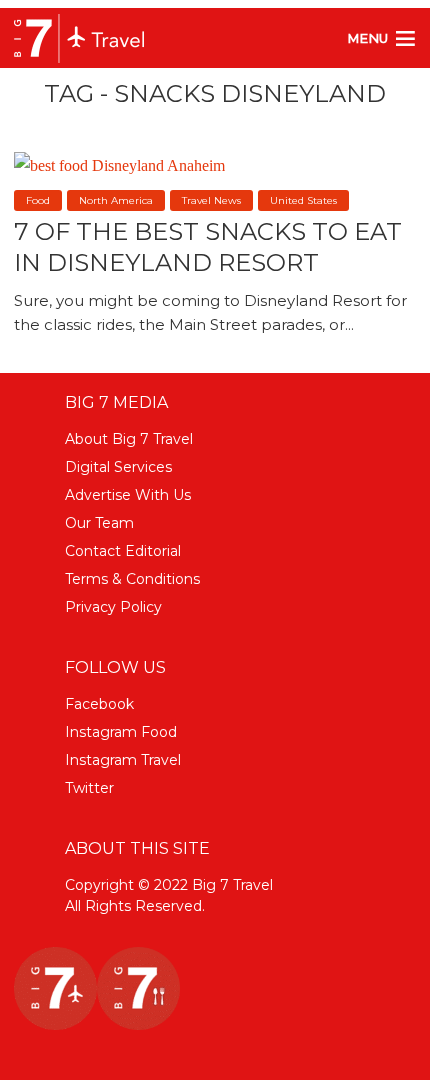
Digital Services (118, 467)
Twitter (89, 788)
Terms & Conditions (132, 579)
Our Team (99, 523)
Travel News (211, 200)
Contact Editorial (123, 551)
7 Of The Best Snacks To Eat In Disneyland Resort (208, 247)
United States (303, 200)
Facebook (99, 704)
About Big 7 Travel (129, 439)
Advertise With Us (128, 495)
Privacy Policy (113, 607)
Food (38, 200)
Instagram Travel (123, 760)
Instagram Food (121, 732)
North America (116, 200)
